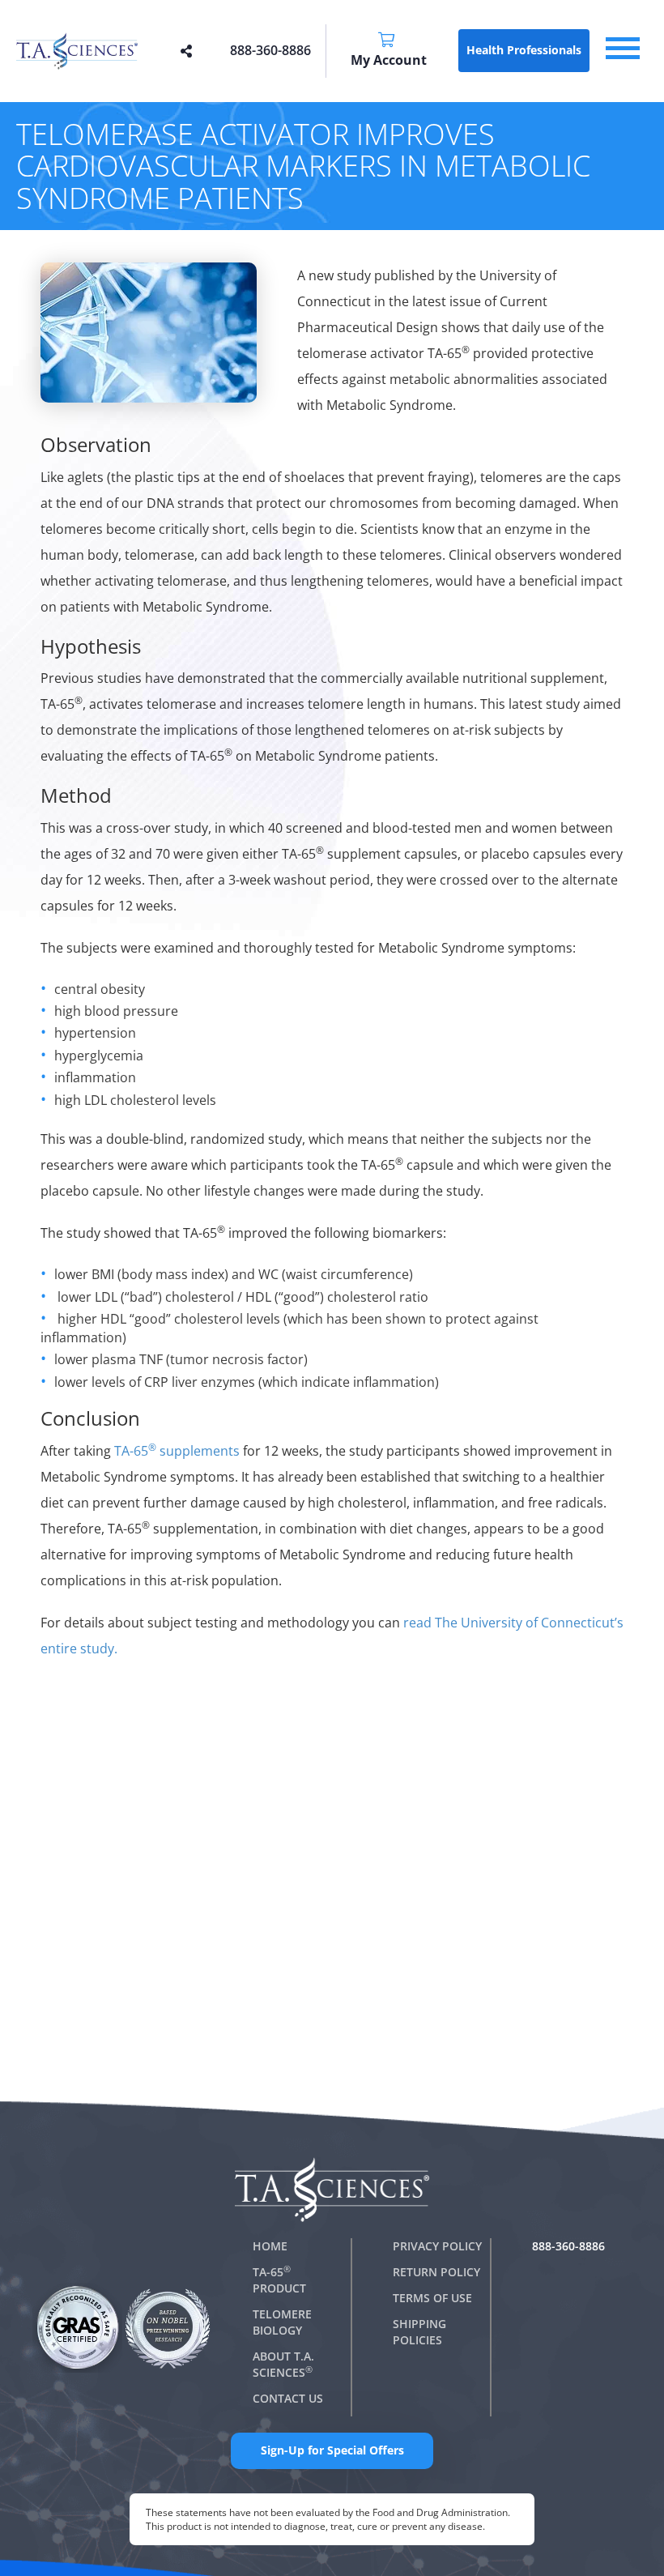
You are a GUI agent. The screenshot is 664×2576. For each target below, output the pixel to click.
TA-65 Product (279, 2280)
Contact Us (288, 2398)
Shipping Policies (419, 2332)
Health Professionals (524, 50)
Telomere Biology (282, 2322)
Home (270, 2246)
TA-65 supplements (177, 1451)
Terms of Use (432, 2298)
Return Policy (436, 2272)
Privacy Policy (437, 2246)
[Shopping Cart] (388, 41)
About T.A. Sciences (283, 2364)
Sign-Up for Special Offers (332, 2450)
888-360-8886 (270, 50)
